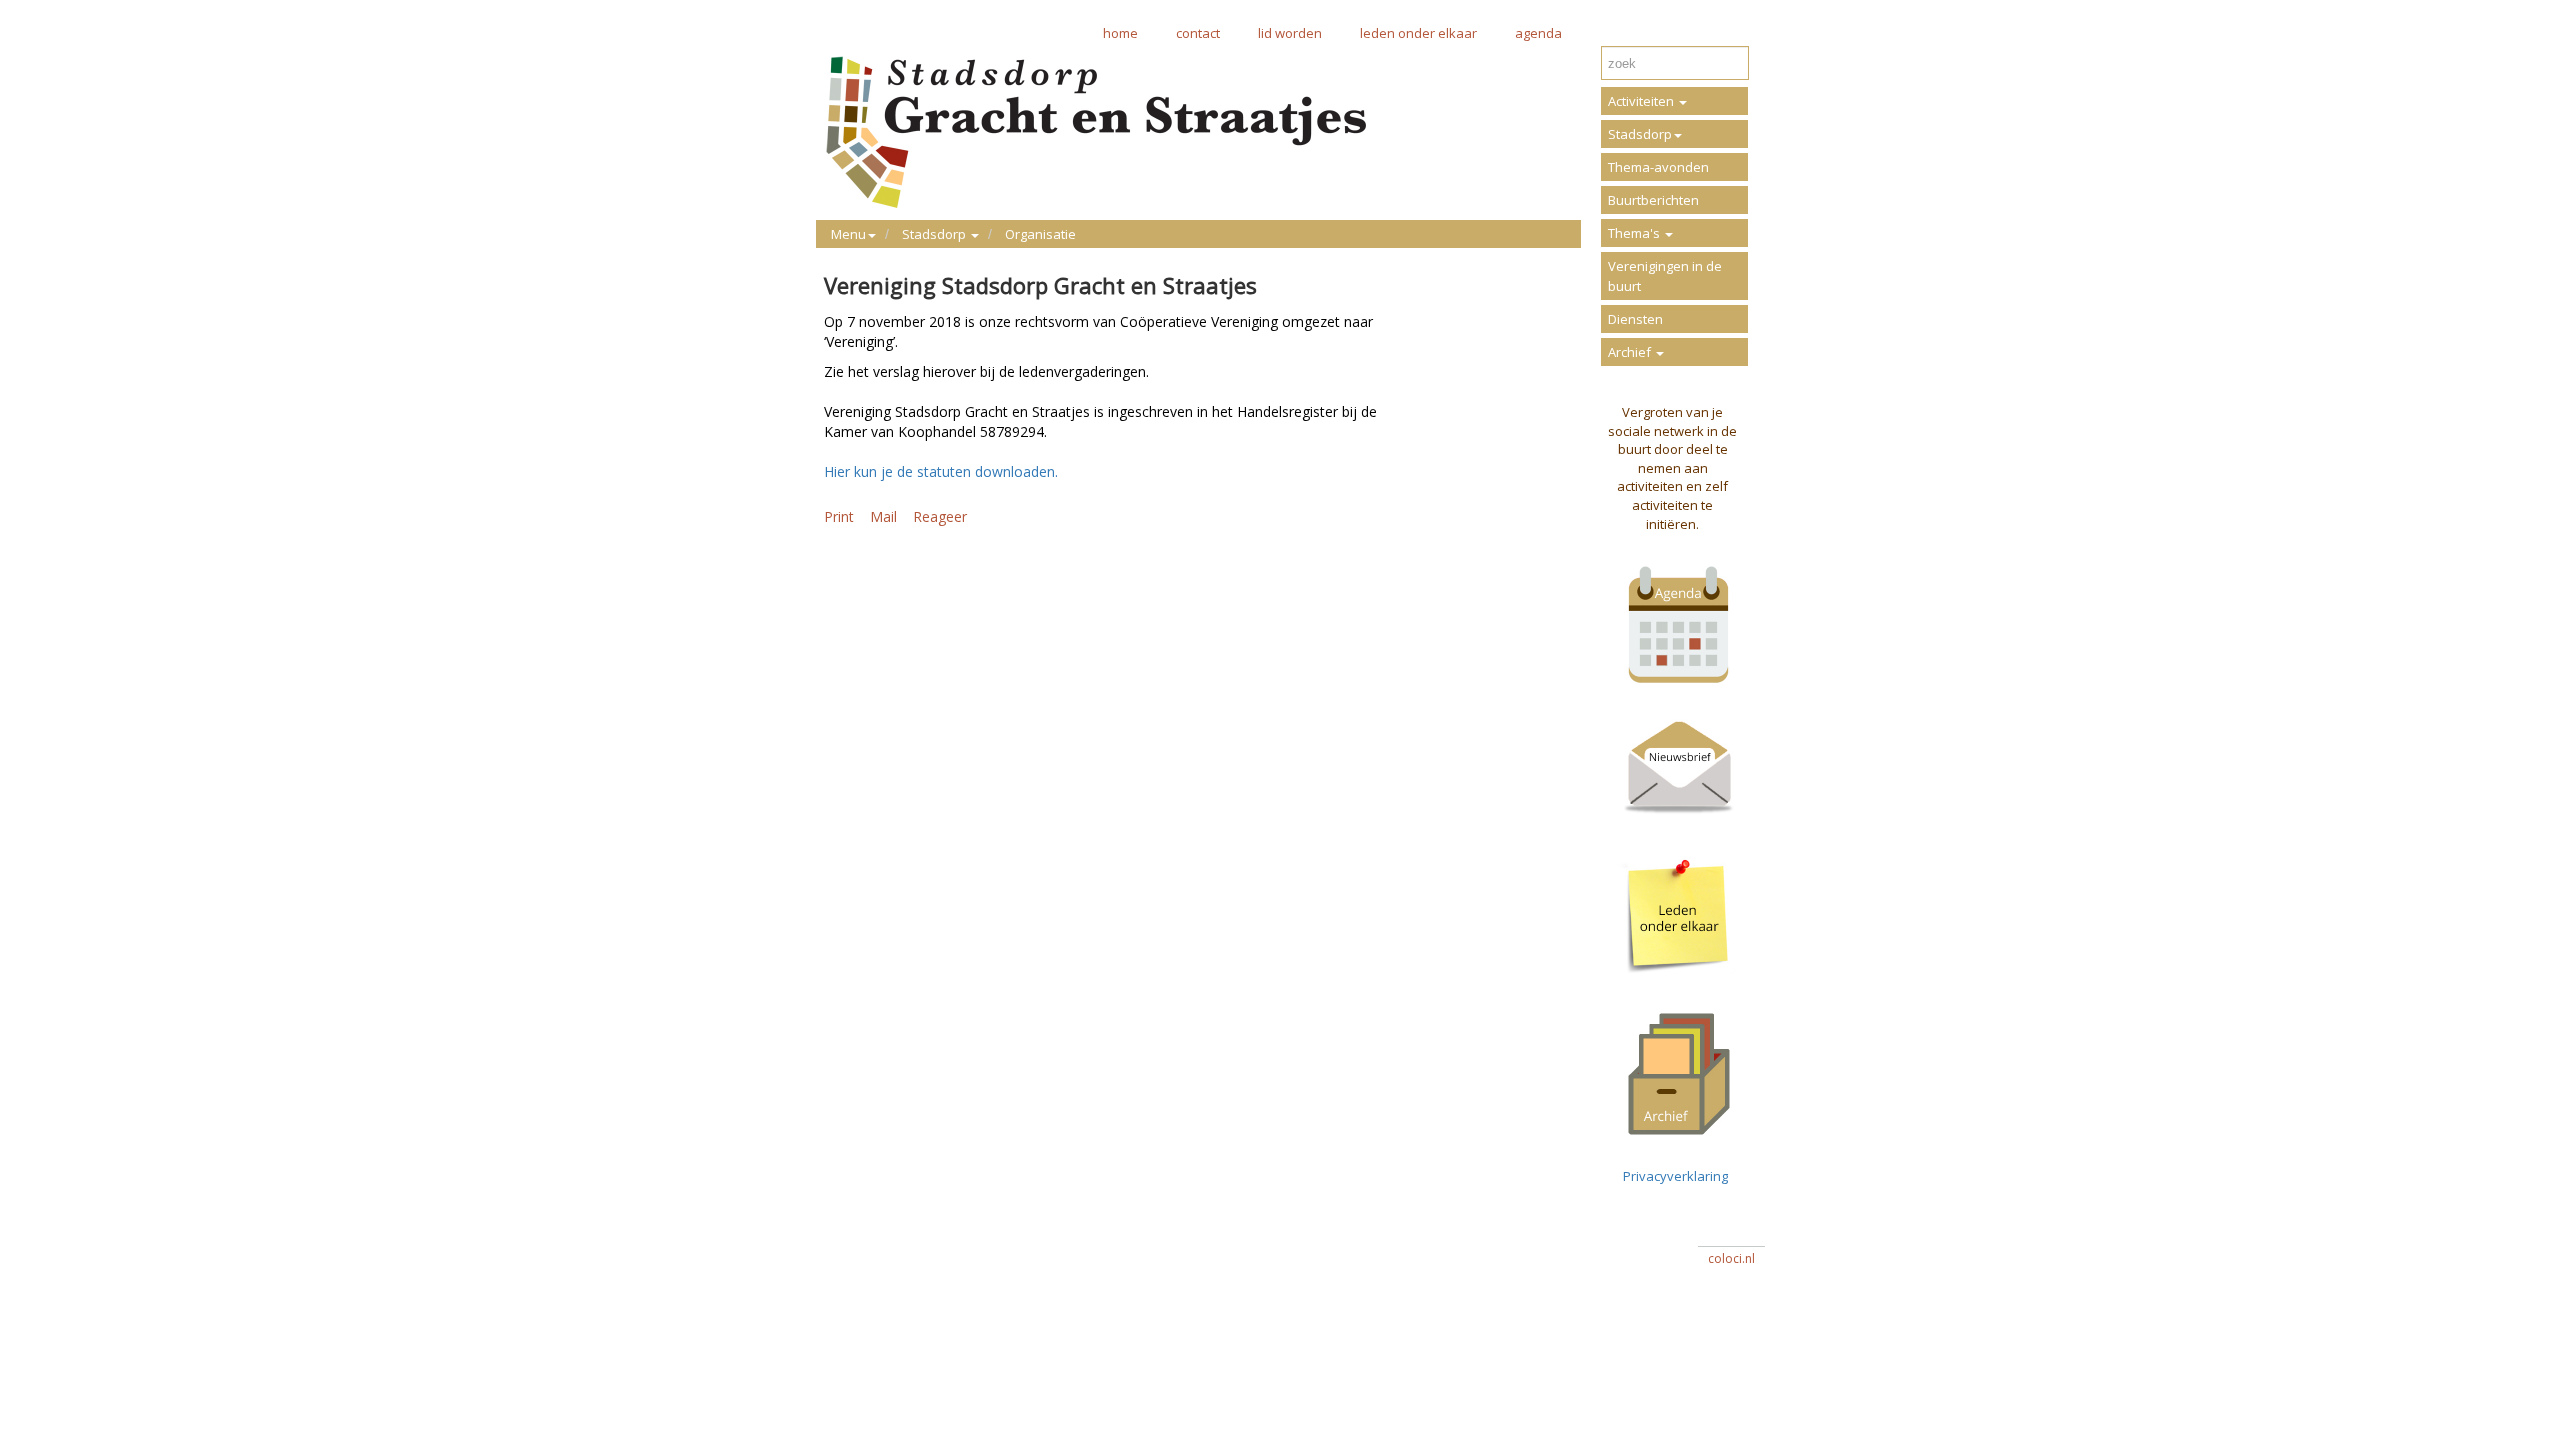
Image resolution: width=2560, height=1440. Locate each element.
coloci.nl (1731, 1258)
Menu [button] (848, 234)
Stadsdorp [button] (935, 234)
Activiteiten (1642, 101)
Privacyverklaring (1672, 1176)
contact (1198, 33)
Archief (1631, 352)
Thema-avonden (1658, 167)
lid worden (1290, 33)
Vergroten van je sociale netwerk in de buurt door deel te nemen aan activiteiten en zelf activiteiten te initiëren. (1672, 467)
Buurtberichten (1653, 200)
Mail (883, 516)
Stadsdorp (1640, 134)
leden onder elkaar (1418, 33)
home (1120, 33)
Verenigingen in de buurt (1665, 276)
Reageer (940, 516)
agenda (1538, 33)
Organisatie (1040, 234)
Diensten (1635, 319)
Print (839, 516)
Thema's (1635, 233)
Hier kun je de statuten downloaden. (941, 471)
